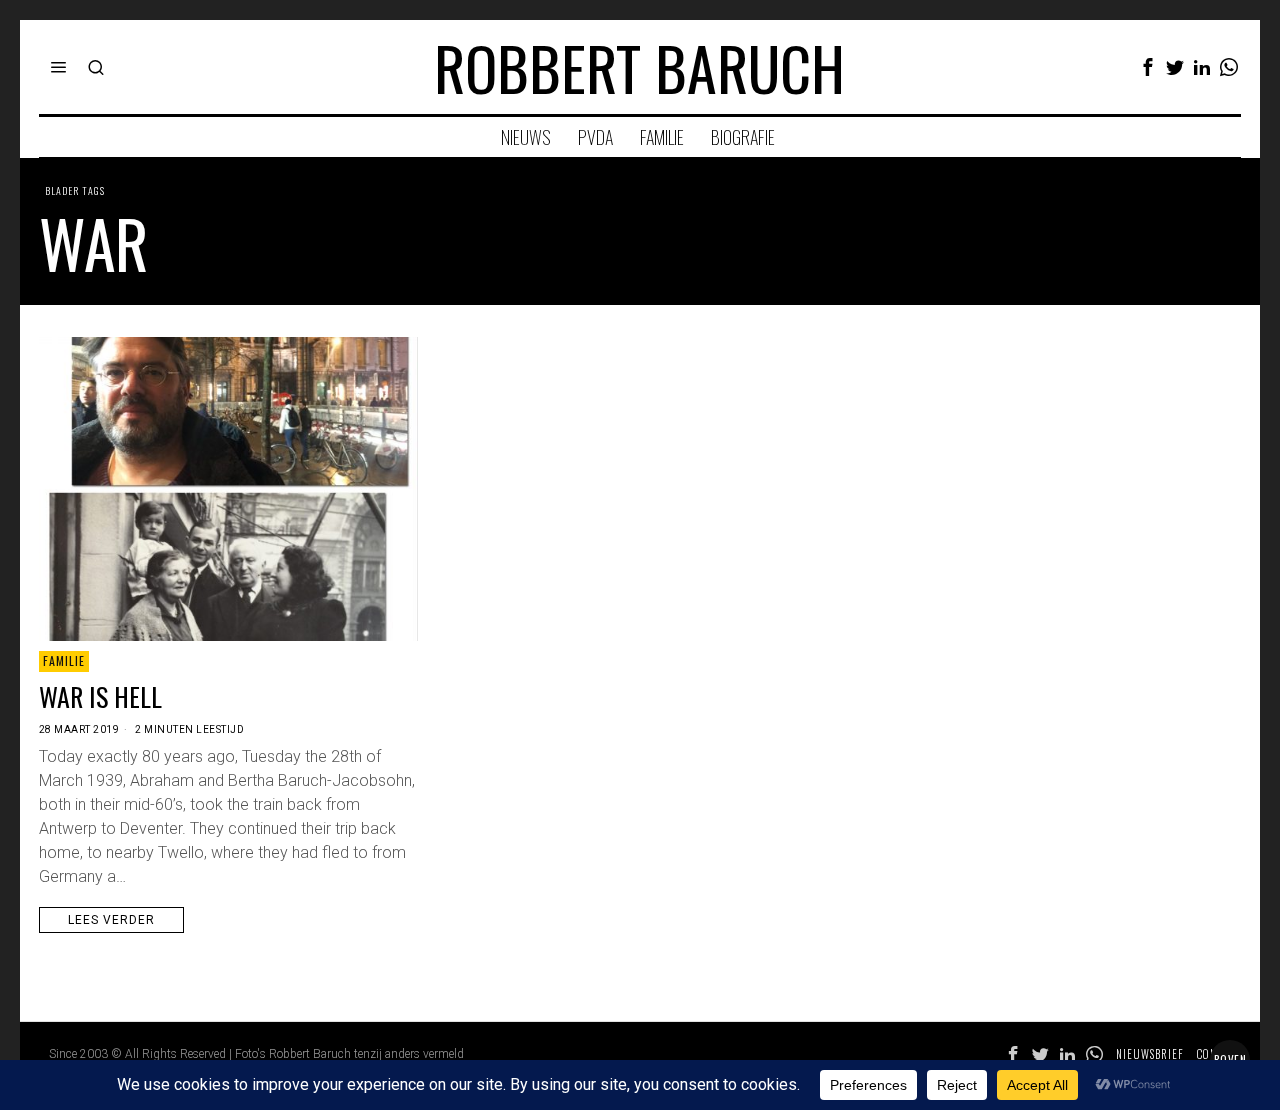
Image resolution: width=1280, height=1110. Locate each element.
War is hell (100, 697)
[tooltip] (1148, 67)
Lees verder (111, 920)
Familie (64, 660)
